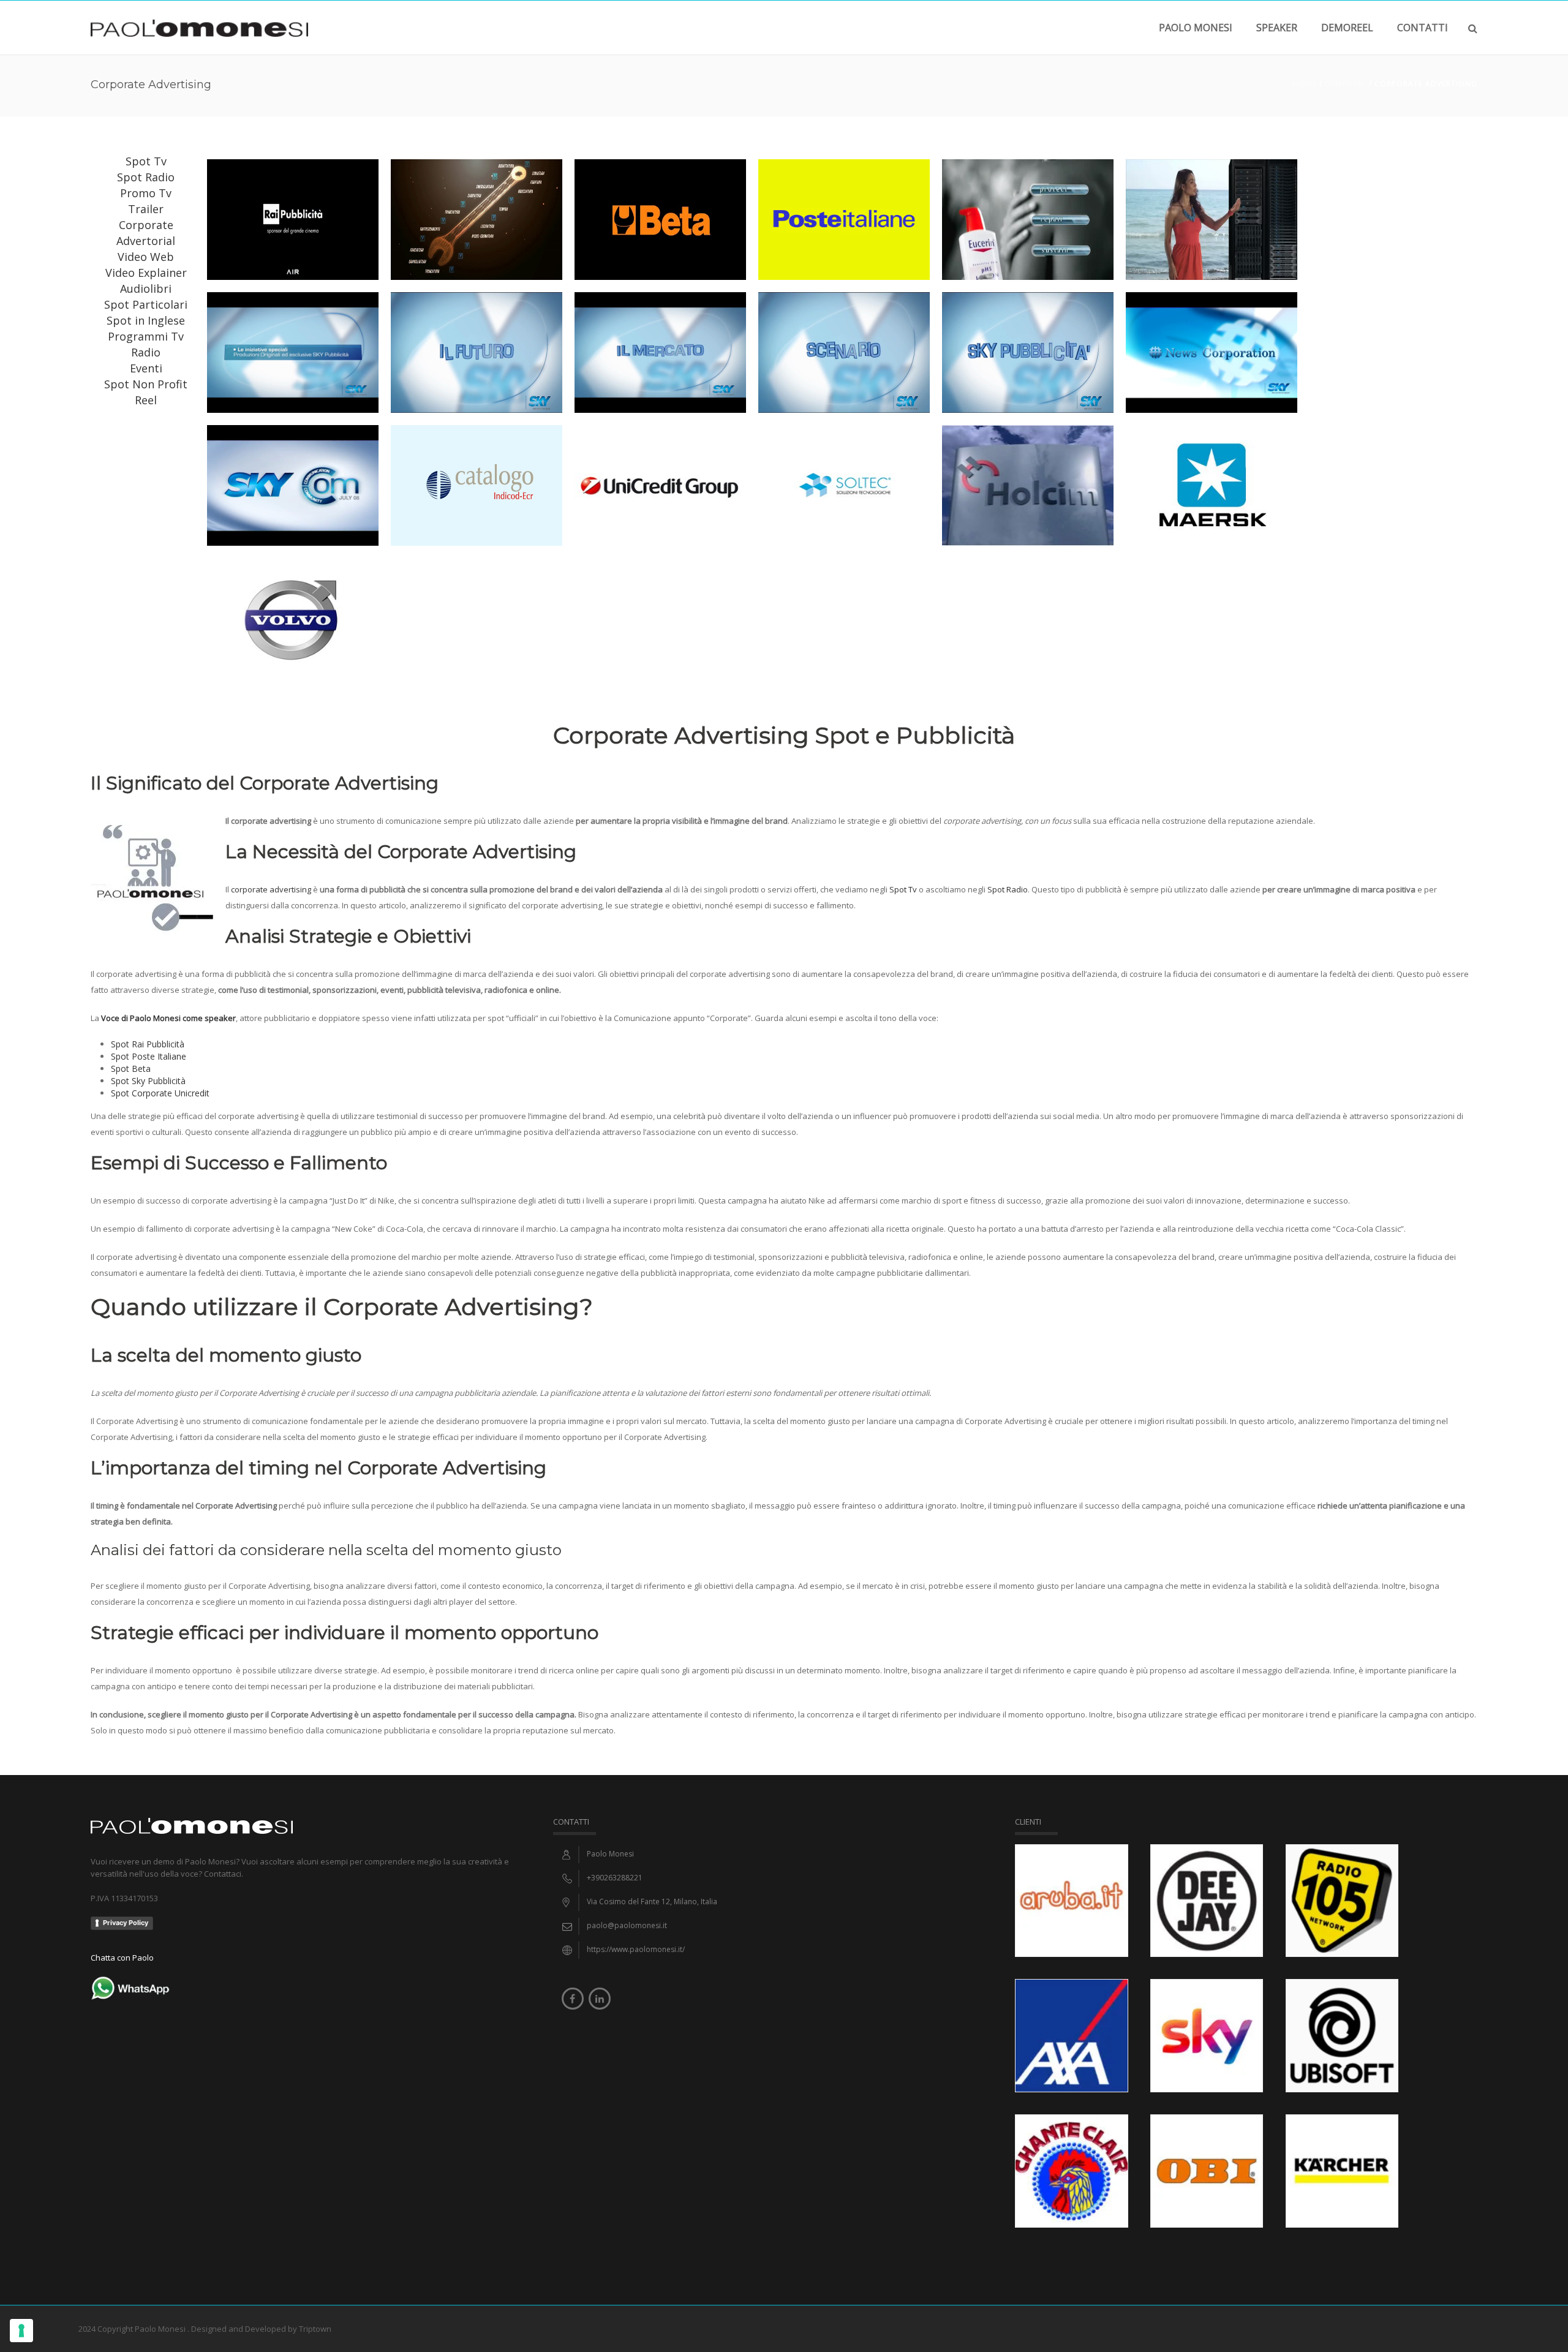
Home (1305, 84)
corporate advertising (271, 889)
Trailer (146, 209)
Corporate (146, 225)
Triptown (315, 2329)
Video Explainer (146, 273)
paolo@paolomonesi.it (627, 1925)
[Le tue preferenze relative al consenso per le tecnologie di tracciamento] (21, 2331)
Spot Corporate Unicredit (160, 1093)
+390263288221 (615, 1878)
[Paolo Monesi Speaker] (199, 27)
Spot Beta (131, 1069)
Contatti (1423, 28)
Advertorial (146, 241)
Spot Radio (146, 177)
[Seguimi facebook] (573, 1999)
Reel (146, 400)
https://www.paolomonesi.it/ (636, 1949)
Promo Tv (146, 193)
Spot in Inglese (146, 320)
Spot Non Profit (146, 384)
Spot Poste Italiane (149, 1056)
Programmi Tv (146, 336)
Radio (146, 352)
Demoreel (1346, 84)
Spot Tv (146, 161)
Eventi (146, 368)
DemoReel (1347, 28)
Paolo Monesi (1196, 28)
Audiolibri (146, 288)
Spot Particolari (146, 304)
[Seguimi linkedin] (600, 1999)
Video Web (146, 257)
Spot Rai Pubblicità (148, 1044)
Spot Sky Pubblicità (148, 1081)
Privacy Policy (126, 1923)
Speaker (1277, 28)
